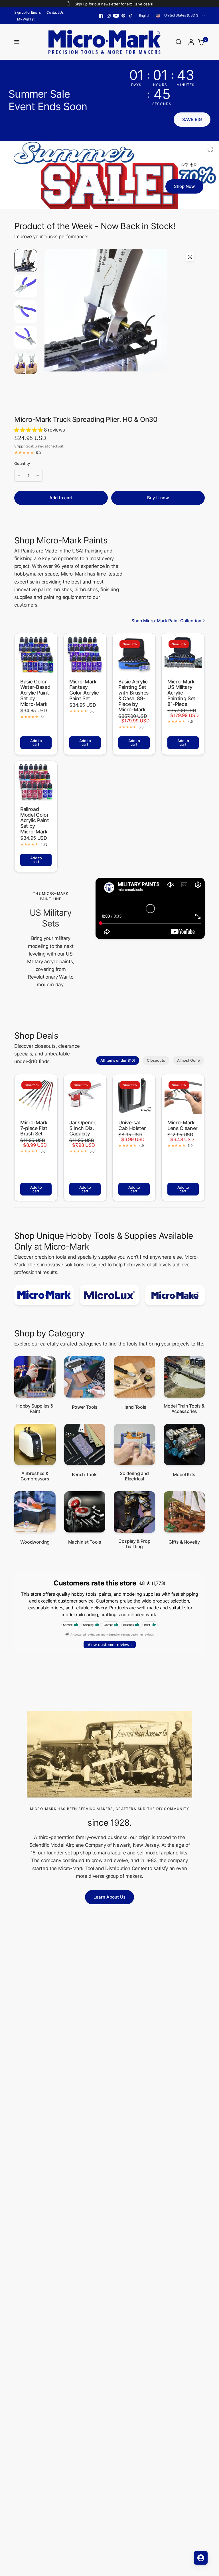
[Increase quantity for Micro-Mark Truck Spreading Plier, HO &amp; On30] (38, 480)
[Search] (179, 42)
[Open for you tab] (201, 2558)
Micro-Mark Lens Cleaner (182, 1130)
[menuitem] (29, 12)
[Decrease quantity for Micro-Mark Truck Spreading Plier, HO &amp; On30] (19, 480)
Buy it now (158, 502)
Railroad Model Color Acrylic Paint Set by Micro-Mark (35, 825)
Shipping (21, 451)
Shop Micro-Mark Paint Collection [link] (166, 625)
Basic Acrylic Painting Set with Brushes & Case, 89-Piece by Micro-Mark (133, 700)
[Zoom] (190, 261)
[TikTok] (131, 16)
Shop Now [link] (189, 195)
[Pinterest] (123, 16)
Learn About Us (109, 1902)
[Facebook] (101, 16)
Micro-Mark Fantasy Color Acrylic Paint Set (84, 695)
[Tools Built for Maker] (109, 177)
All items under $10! (118, 1065)
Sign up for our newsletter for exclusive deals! (114, 4)
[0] (200, 42)
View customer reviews (110, 1649)
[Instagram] (109, 16)
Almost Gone (188, 1065)
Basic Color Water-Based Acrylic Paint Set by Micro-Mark (35, 698)
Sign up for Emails (28, 12)
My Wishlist (26, 19)
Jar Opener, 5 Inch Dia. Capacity (83, 1133)
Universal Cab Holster (132, 1130)
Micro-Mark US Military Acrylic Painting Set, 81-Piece (182, 698)
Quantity (22, 468)
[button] (192, 120)
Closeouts (156, 1065)
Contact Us (55, 12)
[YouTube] (116, 16)
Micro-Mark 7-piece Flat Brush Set (34, 1133)
